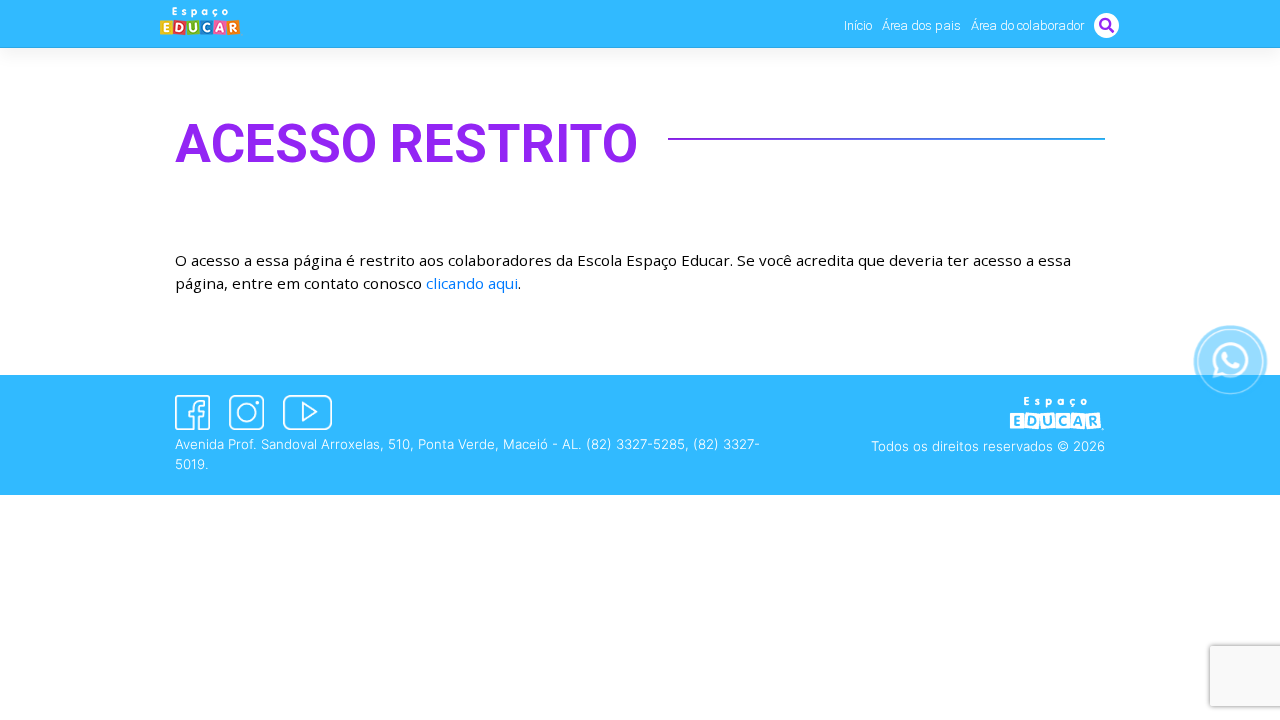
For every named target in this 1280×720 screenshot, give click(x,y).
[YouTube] (307, 412)
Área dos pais (921, 25)
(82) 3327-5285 (635, 444)
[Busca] (1106, 25)
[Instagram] (246, 412)
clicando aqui (472, 283)
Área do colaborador (1027, 25)
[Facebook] (192, 412)
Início (858, 25)
